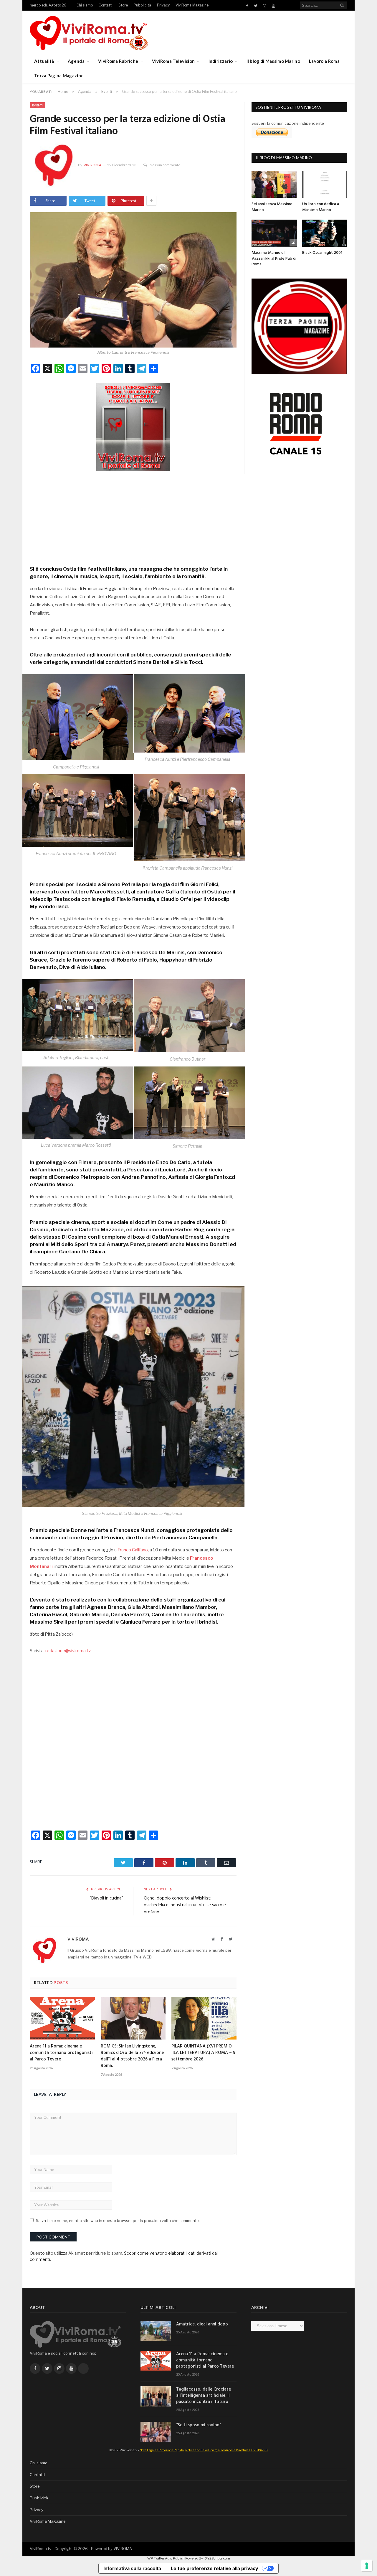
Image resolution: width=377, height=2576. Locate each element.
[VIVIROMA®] (89, 32)
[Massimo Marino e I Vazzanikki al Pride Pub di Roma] (274, 233)
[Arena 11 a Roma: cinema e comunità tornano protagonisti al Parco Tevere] (62, 2018)
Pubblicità (142, 5)
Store (123, 5)
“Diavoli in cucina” (106, 1898)
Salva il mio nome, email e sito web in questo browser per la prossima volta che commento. (118, 2221)
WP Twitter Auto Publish (166, 2558)
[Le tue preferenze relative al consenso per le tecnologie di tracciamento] (367, 2566)
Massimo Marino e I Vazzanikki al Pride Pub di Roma (274, 259)
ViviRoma (92, 165)
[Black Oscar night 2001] (325, 233)
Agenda (76, 61)
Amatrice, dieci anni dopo (202, 2324)
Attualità (44, 61)
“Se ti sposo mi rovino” (199, 2425)
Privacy (163, 5)
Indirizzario (221, 61)
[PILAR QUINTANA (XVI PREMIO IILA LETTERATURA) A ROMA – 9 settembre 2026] (204, 2018)
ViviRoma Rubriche (118, 61)
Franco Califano (133, 1550)
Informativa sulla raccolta (132, 2568)
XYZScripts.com (218, 2558)
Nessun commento (165, 165)
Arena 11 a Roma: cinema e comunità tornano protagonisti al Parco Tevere (61, 2053)
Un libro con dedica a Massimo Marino (321, 207)
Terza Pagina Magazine (59, 75)
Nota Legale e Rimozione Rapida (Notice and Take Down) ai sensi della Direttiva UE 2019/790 (204, 2450)
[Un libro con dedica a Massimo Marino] (325, 184)
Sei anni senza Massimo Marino (272, 207)
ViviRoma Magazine (192, 5)
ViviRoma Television (173, 61)
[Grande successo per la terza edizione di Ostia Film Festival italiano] (133, 281)
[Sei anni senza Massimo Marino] (274, 184)
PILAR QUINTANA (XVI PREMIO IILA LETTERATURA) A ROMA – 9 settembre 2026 (203, 2053)
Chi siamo (85, 5)
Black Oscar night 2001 (322, 253)
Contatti (106, 5)
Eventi (38, 105)
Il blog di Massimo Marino (273, 61)
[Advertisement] (133, 516)
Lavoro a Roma (324, 61)
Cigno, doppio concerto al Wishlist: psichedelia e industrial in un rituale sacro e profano (185, 1905)
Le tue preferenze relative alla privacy (214, 2568)
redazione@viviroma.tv (68, 1651)
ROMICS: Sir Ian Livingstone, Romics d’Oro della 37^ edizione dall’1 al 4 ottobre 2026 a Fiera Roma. (132, 2056)
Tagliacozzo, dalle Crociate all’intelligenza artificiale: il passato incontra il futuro (204, 2396)
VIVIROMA (123, 2549)
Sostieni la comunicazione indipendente (288, 123)
